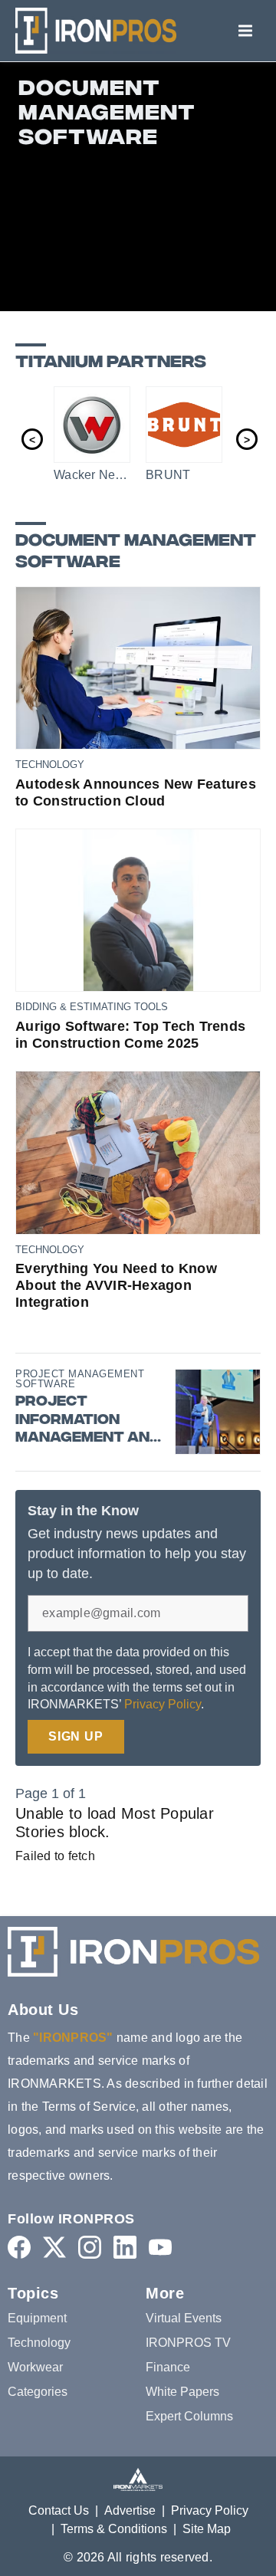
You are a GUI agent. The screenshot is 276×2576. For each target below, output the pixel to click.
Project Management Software (80, 1379)
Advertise (130, 2510)
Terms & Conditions (114, 2529)
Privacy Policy (163, 1704)
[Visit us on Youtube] (160, 2247)
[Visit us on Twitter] (54, 2247)
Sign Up (76, 1736)
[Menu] (245, 31)
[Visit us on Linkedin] (125, 2247)
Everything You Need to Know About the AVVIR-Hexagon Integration (116, 1285)
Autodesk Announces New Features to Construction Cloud (136, 792)
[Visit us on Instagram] (90, 2247)
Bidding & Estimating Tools (92, 1007)
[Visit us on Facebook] (19, 2247)
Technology (50, 765)
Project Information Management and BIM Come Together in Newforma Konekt (88, 1420)
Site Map (207, 2529)
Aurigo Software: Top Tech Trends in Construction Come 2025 (130, 1035)
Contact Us (59, 2510)
